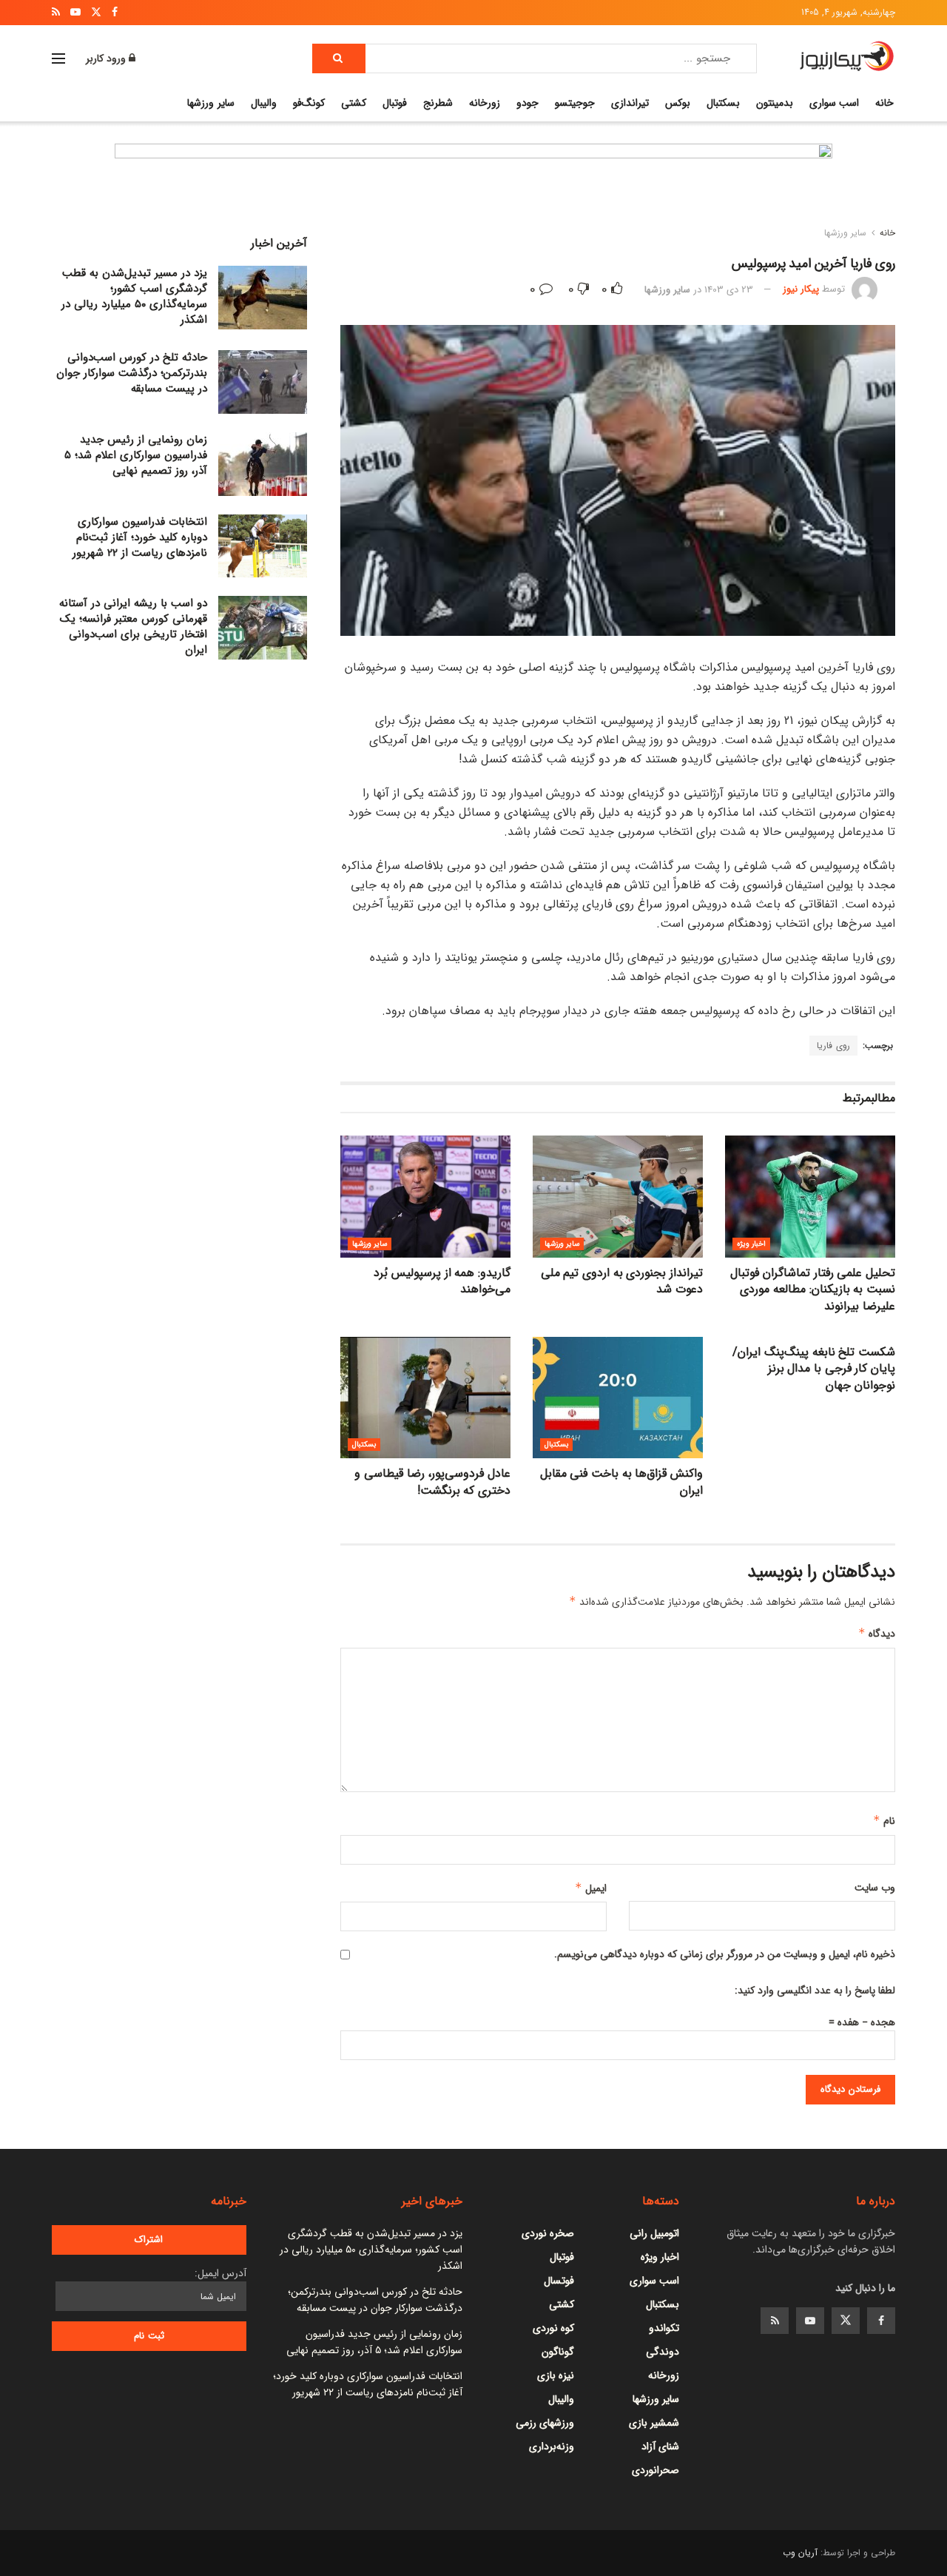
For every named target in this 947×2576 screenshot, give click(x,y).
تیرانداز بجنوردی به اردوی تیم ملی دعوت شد (622, 1281)
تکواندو (664, 2328)
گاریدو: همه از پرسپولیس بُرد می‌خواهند (442, 1281)
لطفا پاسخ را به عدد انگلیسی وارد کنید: (815, 1990)
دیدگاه (877, 1634)
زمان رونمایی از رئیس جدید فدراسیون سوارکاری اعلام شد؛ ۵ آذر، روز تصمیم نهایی (136, 455)
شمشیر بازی (654, 2423)
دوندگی (663, 2352)
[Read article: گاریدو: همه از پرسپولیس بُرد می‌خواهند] (425, 1196)
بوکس (678, 103)
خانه (884, 103)
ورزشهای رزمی (545, 2423)
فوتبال (395, 103)
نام (884, 1821)
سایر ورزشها (210, 103)
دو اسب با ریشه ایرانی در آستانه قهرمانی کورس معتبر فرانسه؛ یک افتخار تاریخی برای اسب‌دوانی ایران (133, 627)
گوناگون (558, 2352)
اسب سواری (834, 103)
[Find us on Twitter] (846, 2321)
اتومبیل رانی (654, 2233)
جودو (528, 103)
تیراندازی (630, 103)
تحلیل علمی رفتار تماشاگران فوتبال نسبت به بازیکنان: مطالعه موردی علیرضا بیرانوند (813, 1289)
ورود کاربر (107, 58)
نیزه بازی (556, 2375)
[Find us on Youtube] (810, 2321)
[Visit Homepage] (847, 58)
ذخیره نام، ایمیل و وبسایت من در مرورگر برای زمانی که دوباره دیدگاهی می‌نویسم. (725, 1954)
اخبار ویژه (751, 1244)
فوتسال (559, 2281)
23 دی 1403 (729, 290)
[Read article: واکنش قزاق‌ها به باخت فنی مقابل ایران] (618, 1398)
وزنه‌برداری (552, 2446)
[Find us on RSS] (775, 2321)
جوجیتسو (575, 103)
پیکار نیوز (801, 290)
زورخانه (485, 103)
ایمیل (591, 1888)
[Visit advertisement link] (473, 188)
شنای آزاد (660, 2446)
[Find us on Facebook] (881, 2321)
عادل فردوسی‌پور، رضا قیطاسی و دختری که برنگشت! (432, 1482)
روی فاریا (833, 1046)
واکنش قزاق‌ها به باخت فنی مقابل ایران (621, 1482)
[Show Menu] (58, 58)
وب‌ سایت (875, 1888)
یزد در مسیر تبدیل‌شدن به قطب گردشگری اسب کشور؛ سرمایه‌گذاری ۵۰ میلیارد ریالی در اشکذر (134, 296)
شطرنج (438, 103)
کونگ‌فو (309, 103)
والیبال (264, 103)
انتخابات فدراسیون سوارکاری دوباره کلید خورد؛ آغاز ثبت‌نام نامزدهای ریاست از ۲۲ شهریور (140, 537)
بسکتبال (723, 103)
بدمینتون (775, 103)
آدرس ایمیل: (220, 2273)
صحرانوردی (656, 2470)
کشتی (354, 103)
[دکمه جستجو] (339, 58)
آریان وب (800, 2553)
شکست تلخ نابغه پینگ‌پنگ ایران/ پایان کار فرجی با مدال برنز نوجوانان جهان (814, 1369)
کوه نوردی (553, 2328)
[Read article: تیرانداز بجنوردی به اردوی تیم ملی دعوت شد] (618, 1196)
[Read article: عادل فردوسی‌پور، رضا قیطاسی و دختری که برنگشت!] (425, 1398)
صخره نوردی (548, 2233)
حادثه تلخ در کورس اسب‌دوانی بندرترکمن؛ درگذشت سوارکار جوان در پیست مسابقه (132, 373)
